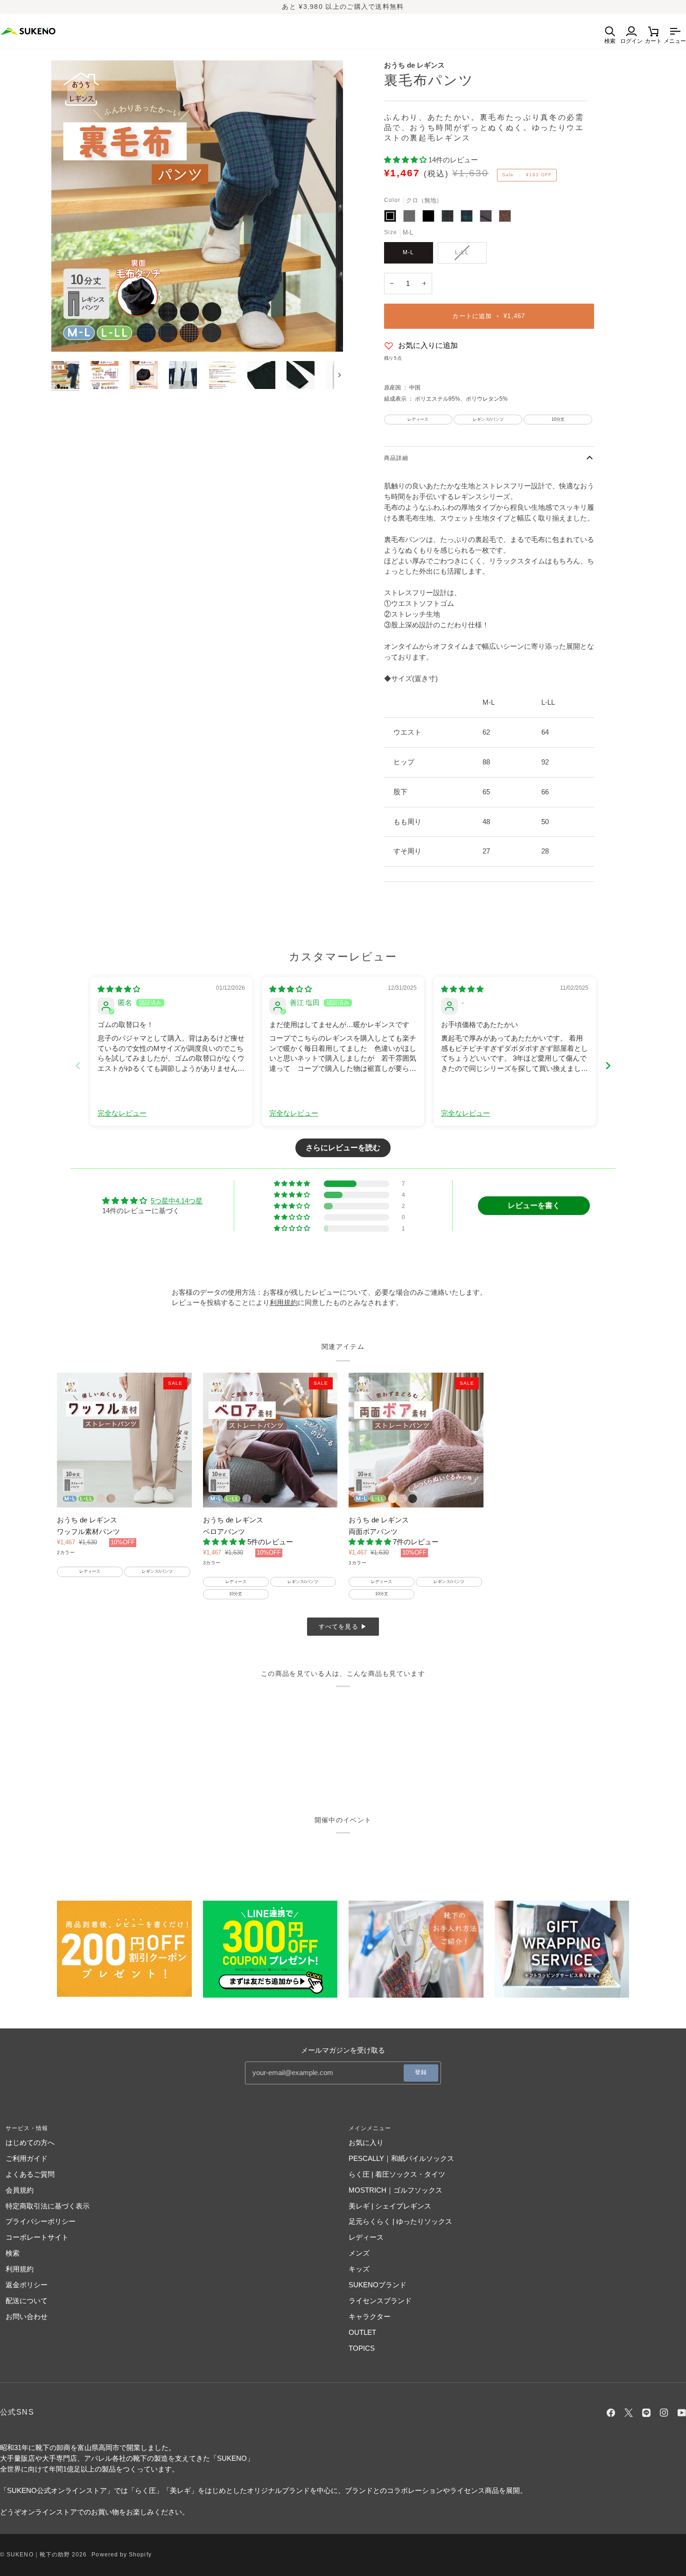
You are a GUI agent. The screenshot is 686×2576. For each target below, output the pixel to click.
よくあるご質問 (30, 2174)
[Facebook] (611, 2413)
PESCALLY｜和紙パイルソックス (401, 2158)
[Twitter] (629, 2413)
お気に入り (366, 2142)
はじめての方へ (30, 2142)
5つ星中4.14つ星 (177, 1201)
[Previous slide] (78, 1066)
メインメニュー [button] (370, 2128)
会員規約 (20, 2190)
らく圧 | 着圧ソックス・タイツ (397, 2174)
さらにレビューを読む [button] (343, 1148)
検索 (13, 2253)
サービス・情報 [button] (27, 2128)
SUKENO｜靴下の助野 (38, 2555)
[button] (406, 160)
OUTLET (362, 2332)
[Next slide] (608, 1066)
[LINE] (646, 2413)
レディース (366, 2237)
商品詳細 (396, 458)
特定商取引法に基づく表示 (48, 2206)
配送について (27, 2301)
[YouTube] (682, 2413)
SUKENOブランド (378, 2285)
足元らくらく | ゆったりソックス (400, 2221)
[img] (119, 989)
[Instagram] (664, 2413)
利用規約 (20, 2269)
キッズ (359, 2269)
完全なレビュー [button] (122, 1113)
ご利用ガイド (27, 2158)
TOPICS (362, 2348)
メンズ (359, 2253)
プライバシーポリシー (41, 2221)
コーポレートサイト (37, 2237)
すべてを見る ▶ (343, 1627)
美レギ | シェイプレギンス (390, 2206)
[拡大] (197, 206)
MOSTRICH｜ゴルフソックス (395, 2190)
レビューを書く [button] (534, 1205)
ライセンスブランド (380, 2301)
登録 (421, 2072)
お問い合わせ (27, 2316)
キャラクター (370, 2316)
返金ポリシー (27, 2285)
